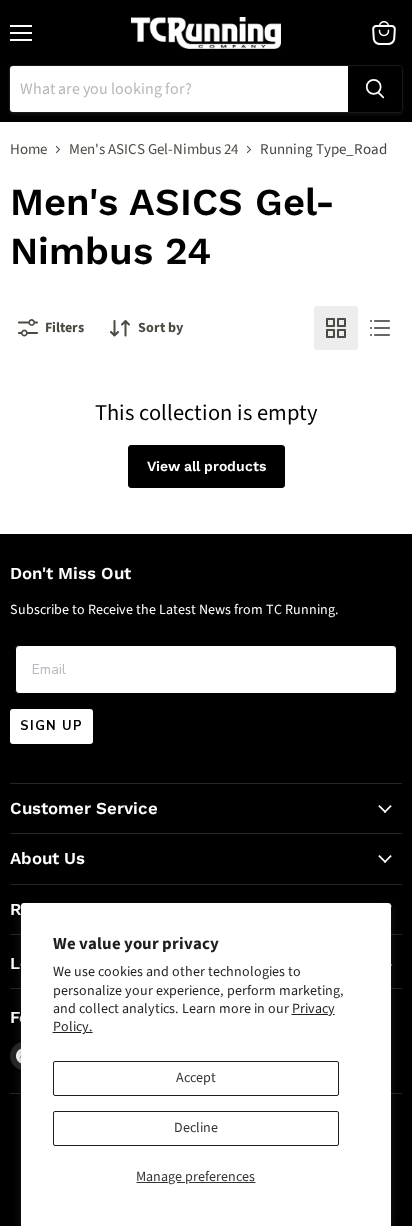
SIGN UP (51, 726)
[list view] (380, 328)
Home (28, 149)
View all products (206, 466)
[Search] (375, 89)
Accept (196, 1078)
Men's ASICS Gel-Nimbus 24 (153, 149)
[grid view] (336, 328)
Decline (196, 1128)
